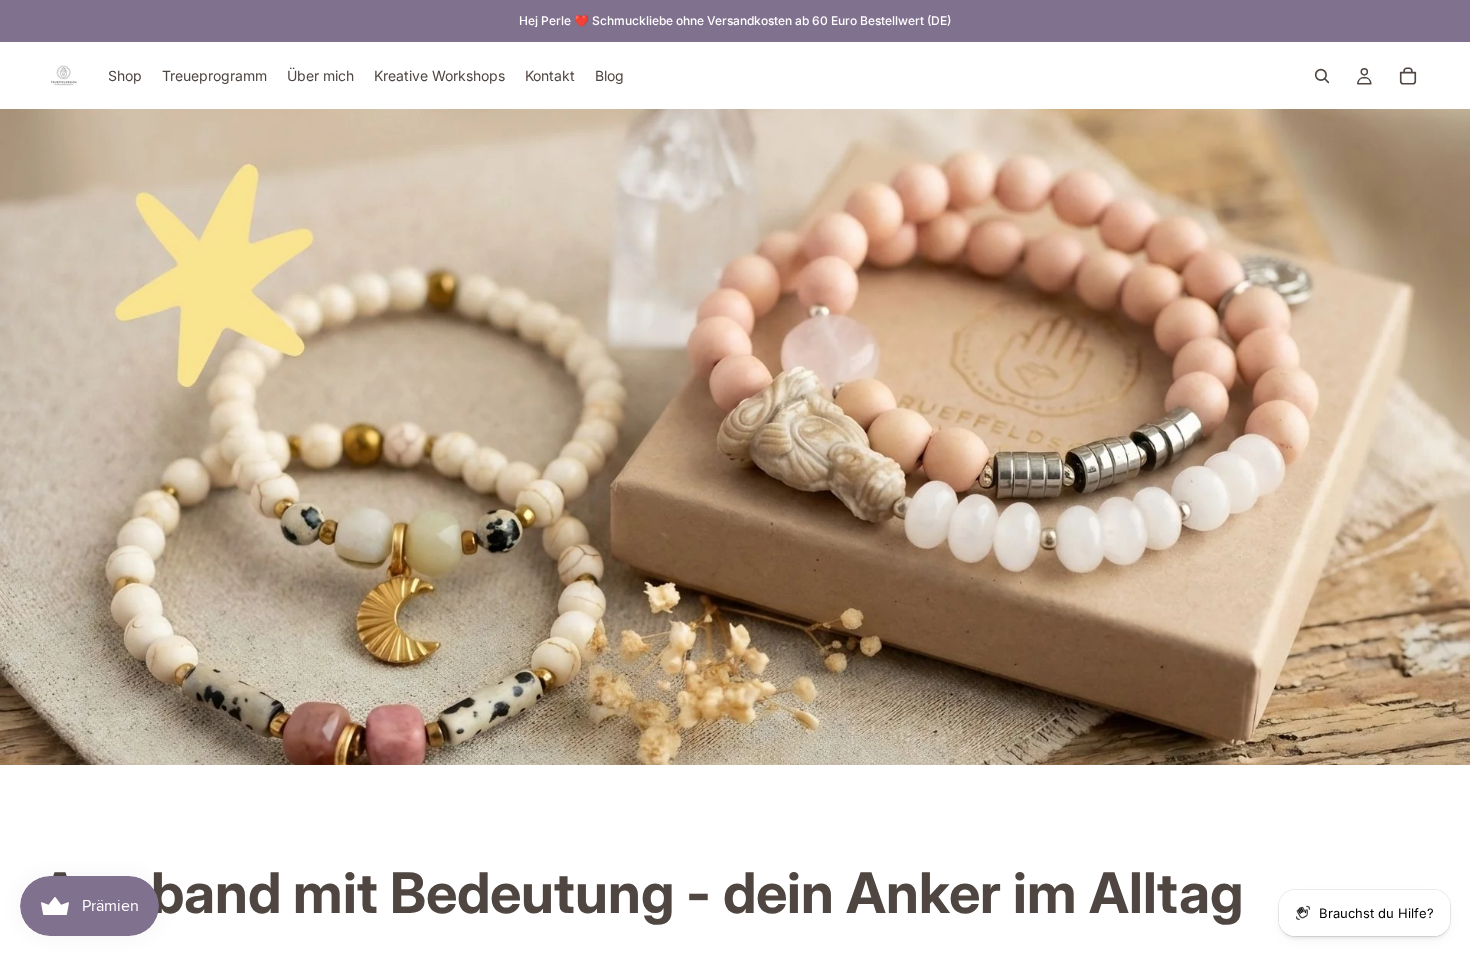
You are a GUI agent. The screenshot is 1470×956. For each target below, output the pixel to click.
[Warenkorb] (1408, 76)
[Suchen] (1322, 76)
